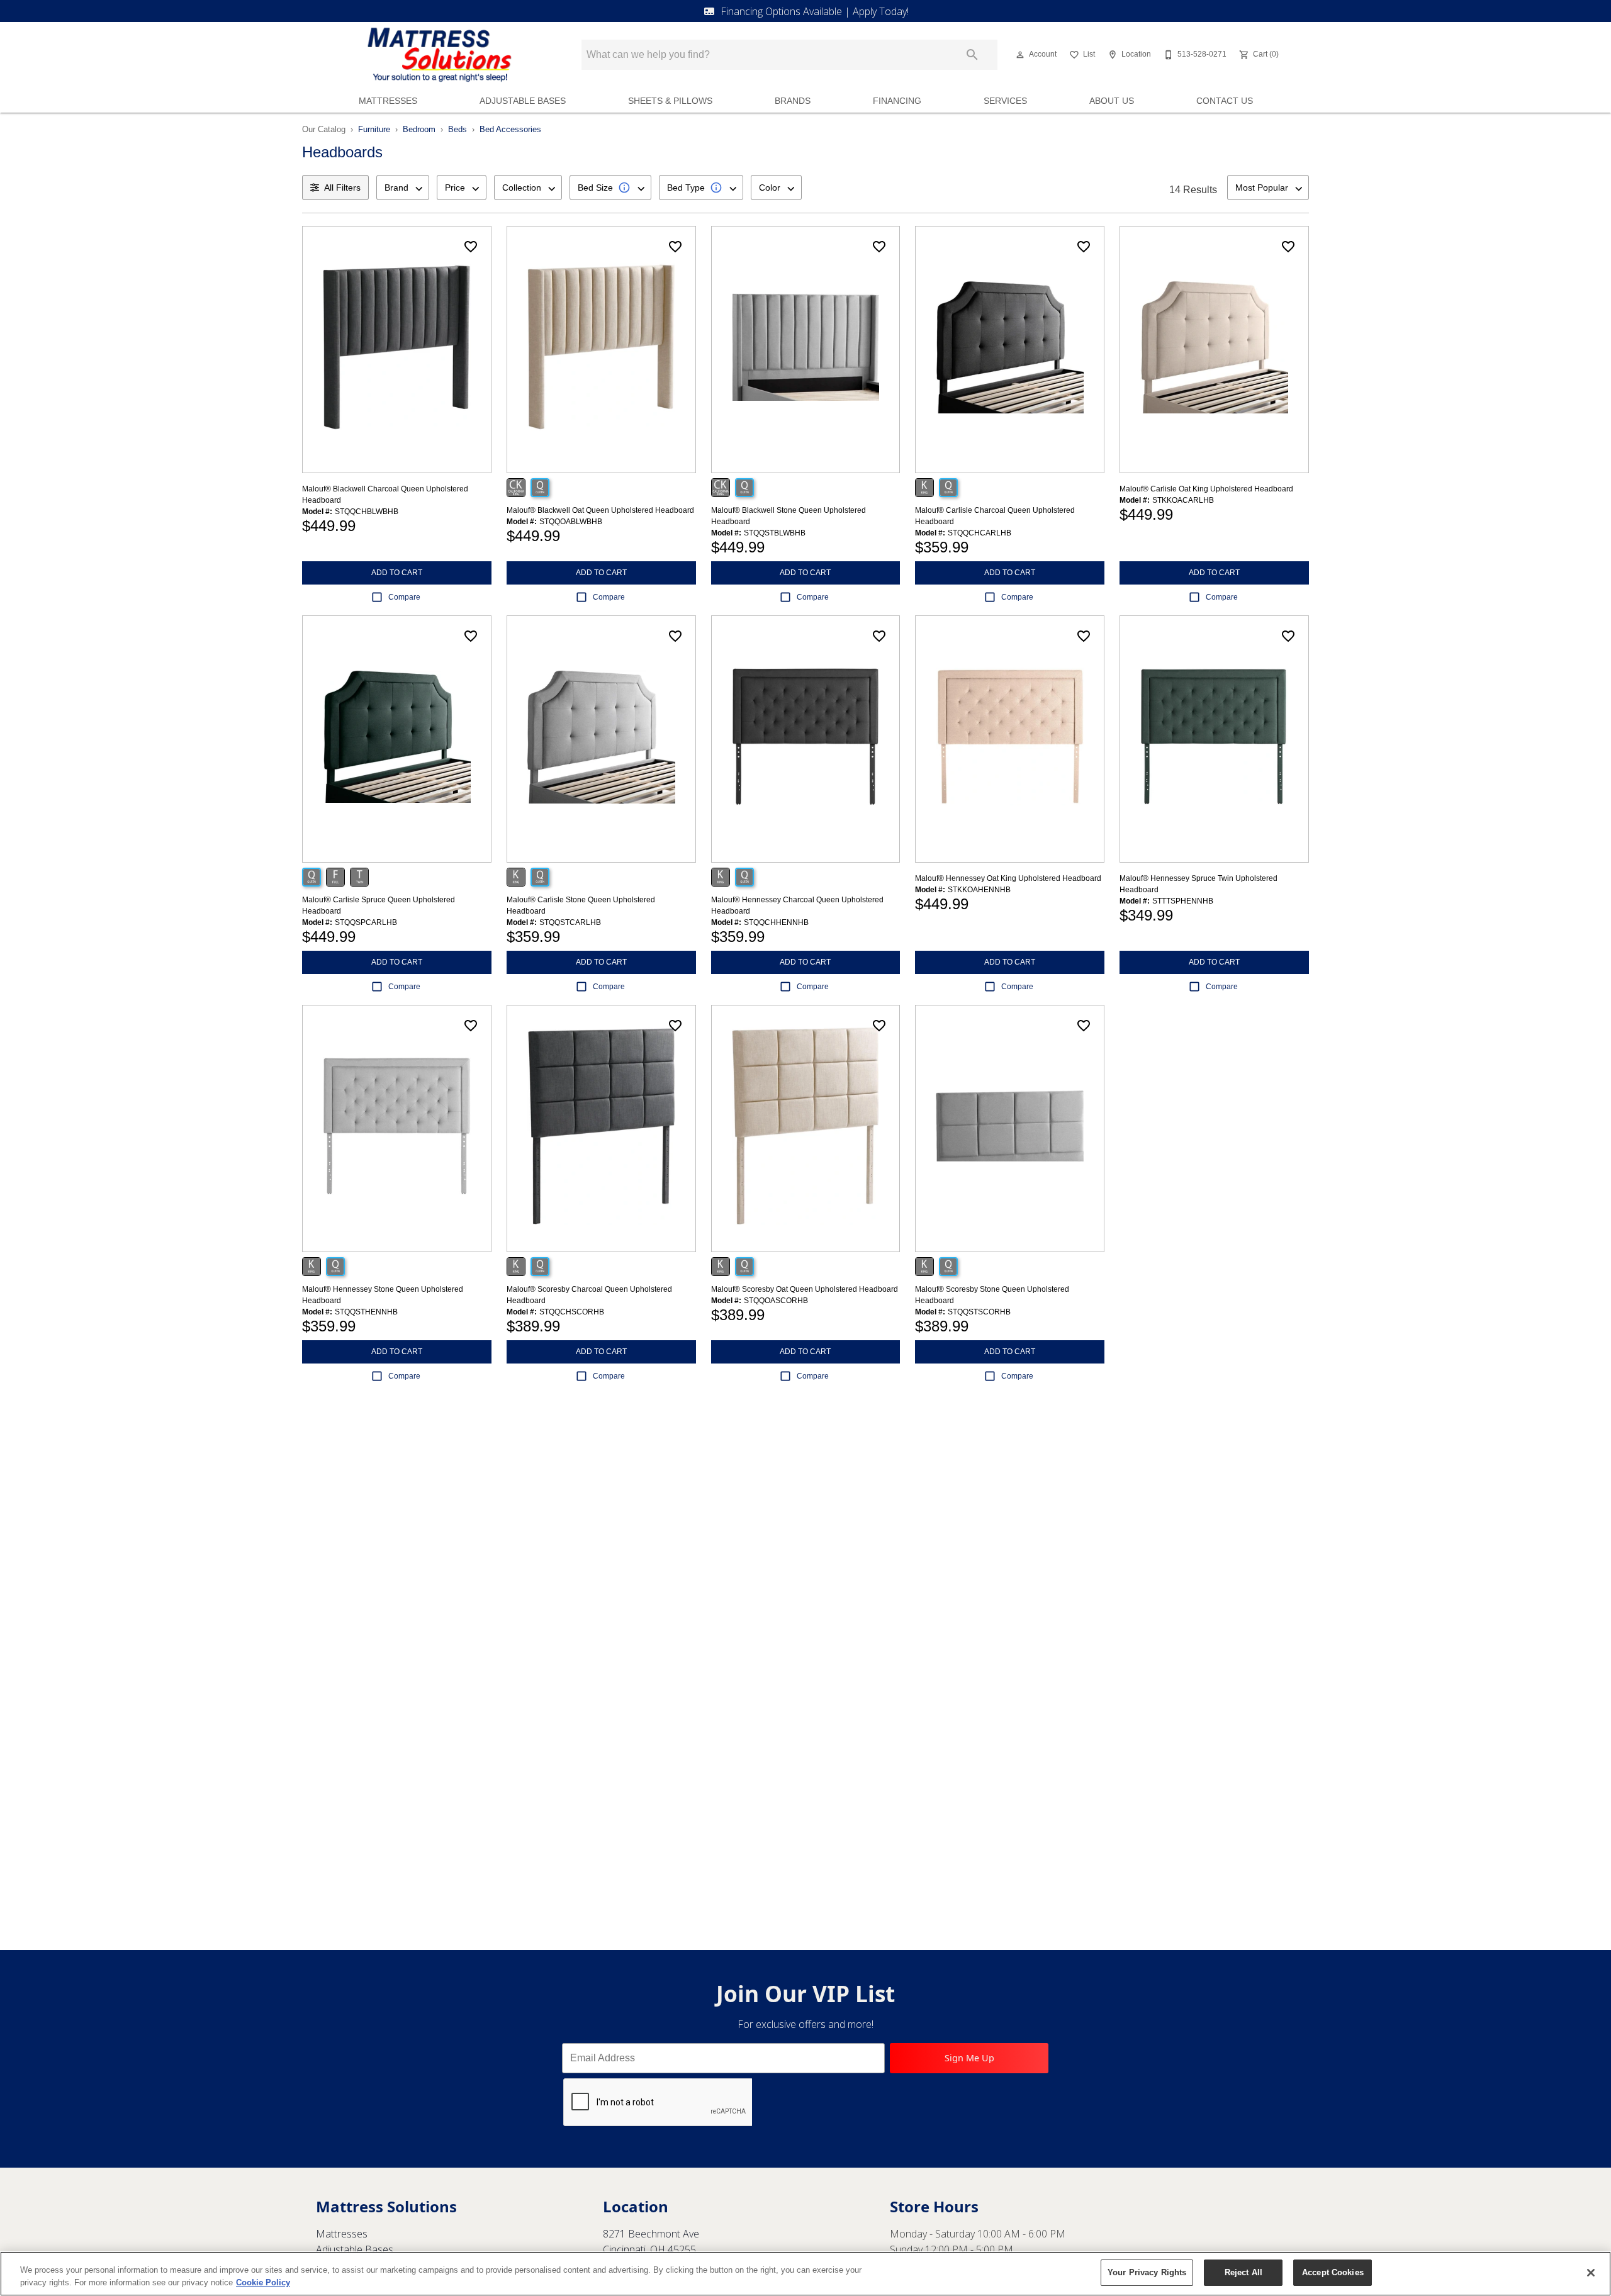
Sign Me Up (969, 2058)
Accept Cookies (1333, 2272)
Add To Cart (397, 573)
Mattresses (388, 101)
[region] (805, 2274)
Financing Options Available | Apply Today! (815, 11)
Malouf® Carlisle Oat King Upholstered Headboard (1206, 489)
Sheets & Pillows (670, 101)
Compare (404, 597)
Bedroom (419, 129)
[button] (1020, 55)
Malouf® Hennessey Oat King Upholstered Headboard (1008, 878)
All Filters (342, 188)
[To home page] (439, 55)
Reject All (1243, 2272)
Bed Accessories (510, 129)
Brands (793, 101)
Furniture (374, 129)
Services (1005, 101)
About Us (1112, 101)
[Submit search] (972, 55)
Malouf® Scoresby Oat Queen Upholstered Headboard (805, 1289)
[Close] (1591, 2273)
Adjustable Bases (523, 101)
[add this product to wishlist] (471, 247)
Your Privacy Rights (1147, 2272)
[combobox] (403, 188)
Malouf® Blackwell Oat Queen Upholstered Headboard (600, 510)
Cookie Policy (263, 2282)
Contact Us (1225, 101)
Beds (457, 129)
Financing (897, 101)
